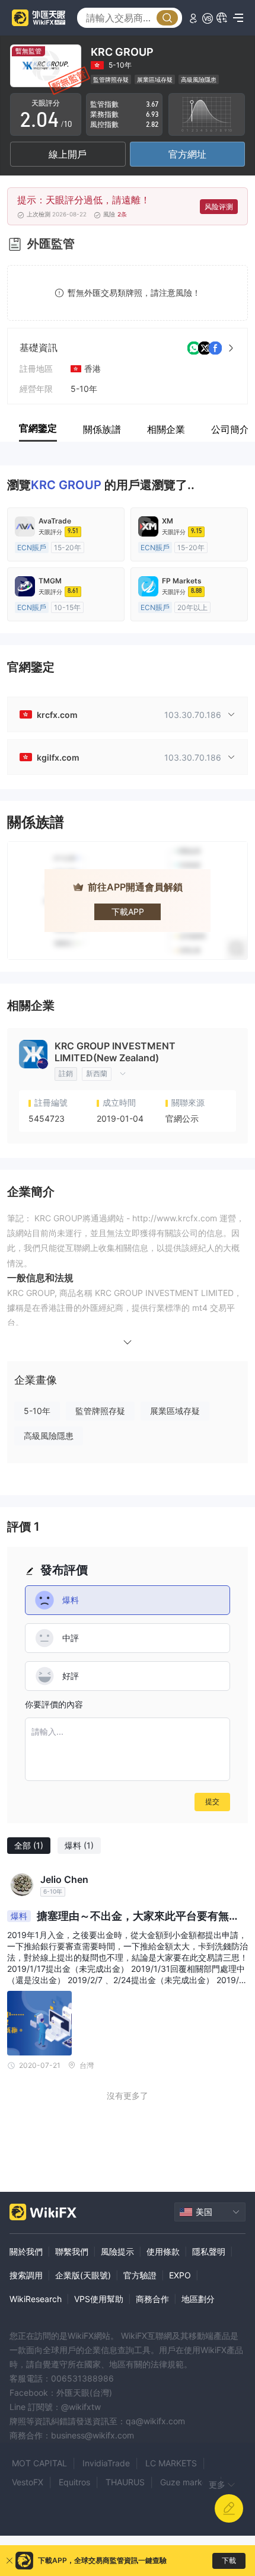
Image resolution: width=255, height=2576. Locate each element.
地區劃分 (198, 2299)
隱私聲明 (209, 2251)
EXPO (180, 2275)
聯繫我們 (72, 2251)
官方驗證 (140, 2275)
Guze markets (187, 2482)
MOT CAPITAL (39, 2463)
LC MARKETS (171, 2463)
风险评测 (219, 207)
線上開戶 (68, 154)
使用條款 (163, 2251)
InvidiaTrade (106, 2463)
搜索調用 (26, 2275)
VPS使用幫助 (99, 2299)
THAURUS (125, 2482)
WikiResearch (36, 2299)
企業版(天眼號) (83, 2275)
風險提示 (117, 2251)
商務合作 (152, 2299)
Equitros (74, 2482)
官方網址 (187, 154)
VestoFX (28, 2482)
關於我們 (26, 2251)
